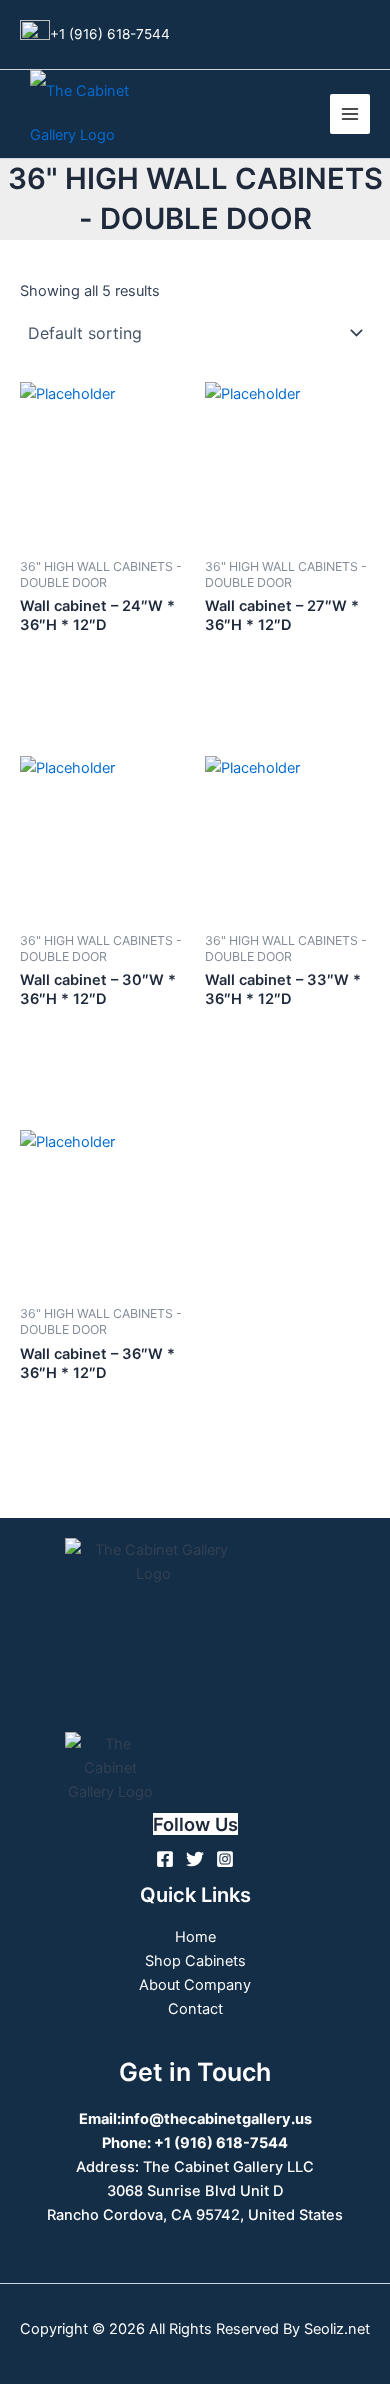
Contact (195, 2009)
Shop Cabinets (195, 1961)
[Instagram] (225, 1859)
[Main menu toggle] (350, 114)
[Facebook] (165, 1859)
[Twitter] (195, 1859)
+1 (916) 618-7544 (110, 33)
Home (195, 1937)
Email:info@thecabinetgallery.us (195, 2119)
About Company (195, 1985)
